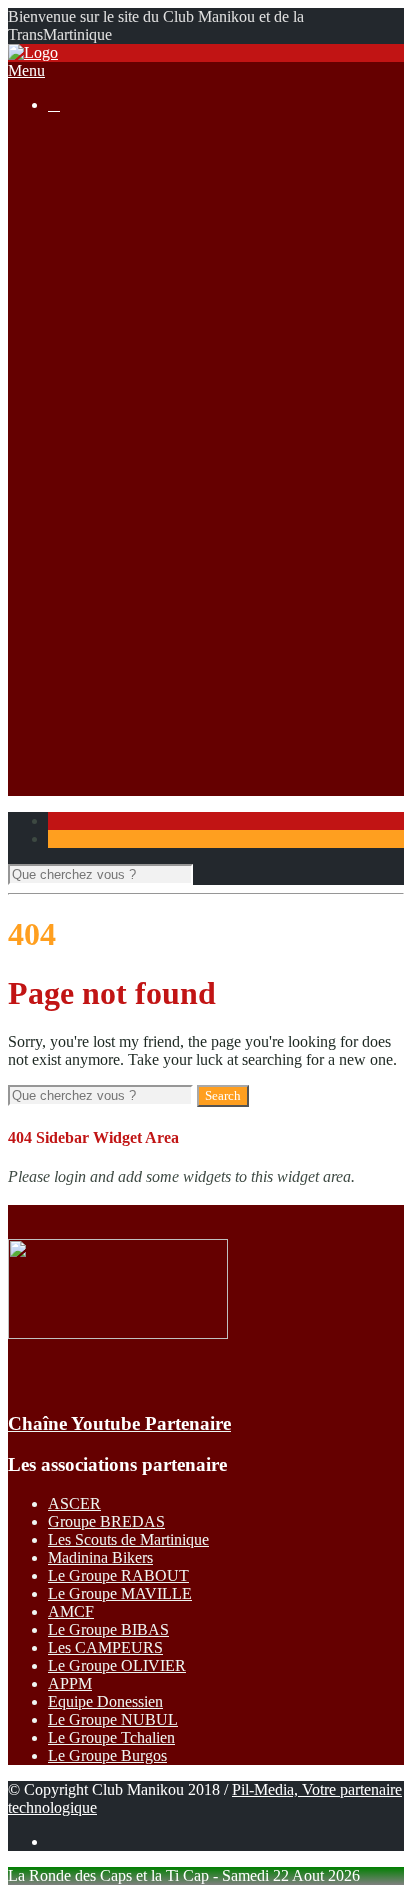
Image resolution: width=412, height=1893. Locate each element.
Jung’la (111, 588)
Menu (26, 70)
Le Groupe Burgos (107, 1755)
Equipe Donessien (105, 1701)
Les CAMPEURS (105, 1647)
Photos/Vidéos (93, 678)
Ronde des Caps (139, 516)
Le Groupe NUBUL (113, 1719)
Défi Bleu (119, 624)
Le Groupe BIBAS (108, 1629)
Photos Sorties (133, 426)
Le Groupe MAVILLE (120, 1593)
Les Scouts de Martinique (128, 1539)
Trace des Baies (137, 660)
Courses (73, 282)
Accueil (72, 138)
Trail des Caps (133, 642)
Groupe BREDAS (106, 1521)
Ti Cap (109, 534)
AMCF (71, 1611)
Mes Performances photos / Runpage (204, 732)
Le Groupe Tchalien (111, 1737)
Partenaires (82, 750)
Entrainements (133, 462)
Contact (72, 768)
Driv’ (105, 498)
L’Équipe (117, 210)
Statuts (109, 264)
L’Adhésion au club (150, 192)
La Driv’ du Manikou (155, 318)
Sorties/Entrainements (116, 390)
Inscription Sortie (142, 408)
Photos (109, 696)
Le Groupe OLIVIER (117, 1665)
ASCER (74, 1503)
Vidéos (110, 714)
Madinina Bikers (100, 1557)
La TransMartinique (150, 300)
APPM (70, 1683)
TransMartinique (140, 570)
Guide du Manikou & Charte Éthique (205, 228)
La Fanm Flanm (138, 354)
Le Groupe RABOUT (118, 1575)
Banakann (120, 606)
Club (63, 156)
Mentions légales (141, 246)
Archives (116, 372)
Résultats (76, 480)
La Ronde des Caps (150, 336)
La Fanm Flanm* (142, 552)
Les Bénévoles (134, 174)
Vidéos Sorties (133, 444)
